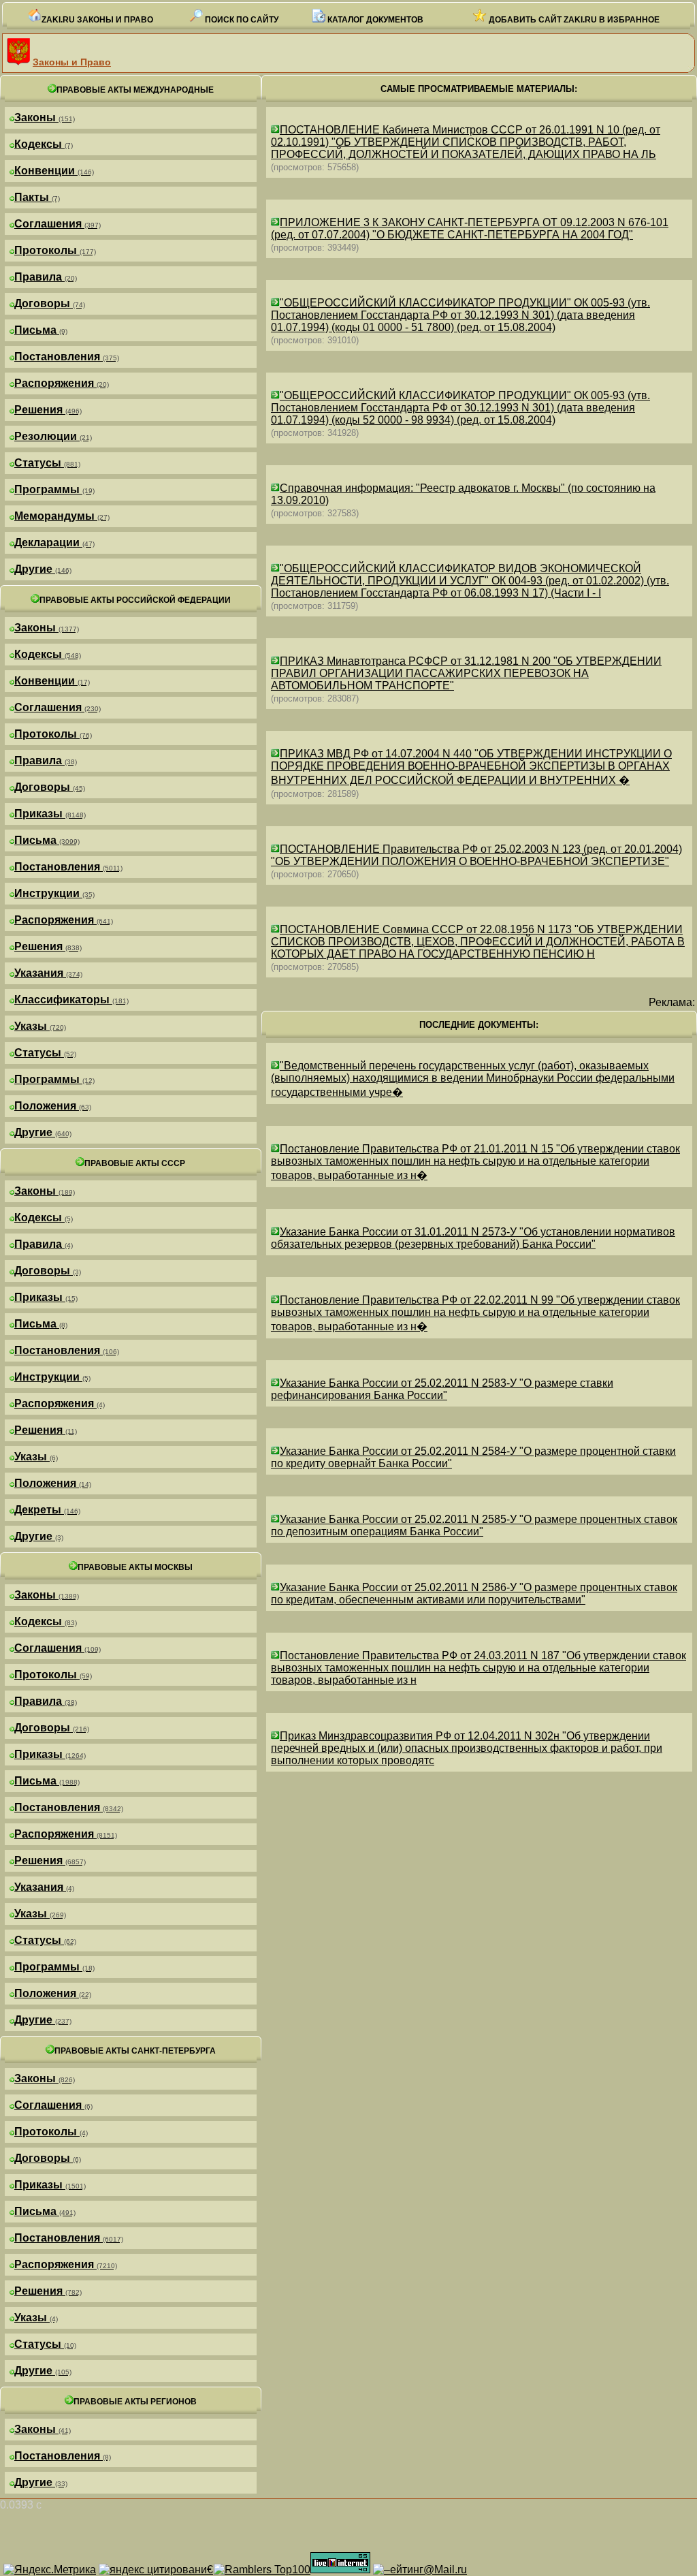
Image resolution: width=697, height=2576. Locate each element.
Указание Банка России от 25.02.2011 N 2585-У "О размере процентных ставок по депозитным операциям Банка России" (474, 1525)
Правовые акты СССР (135, 1163)
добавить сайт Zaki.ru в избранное (573, 20)
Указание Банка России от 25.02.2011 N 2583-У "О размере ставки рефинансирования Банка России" (442, 1389)
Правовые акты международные (135, 90)
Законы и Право (72, 62)
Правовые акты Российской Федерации (135, 600)
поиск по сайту (241, 20)
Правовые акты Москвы (135, 1567)
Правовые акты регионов (135, 2402)
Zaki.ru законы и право (97, 20)
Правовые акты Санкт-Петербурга (135, 2051)
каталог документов (374, 20)
